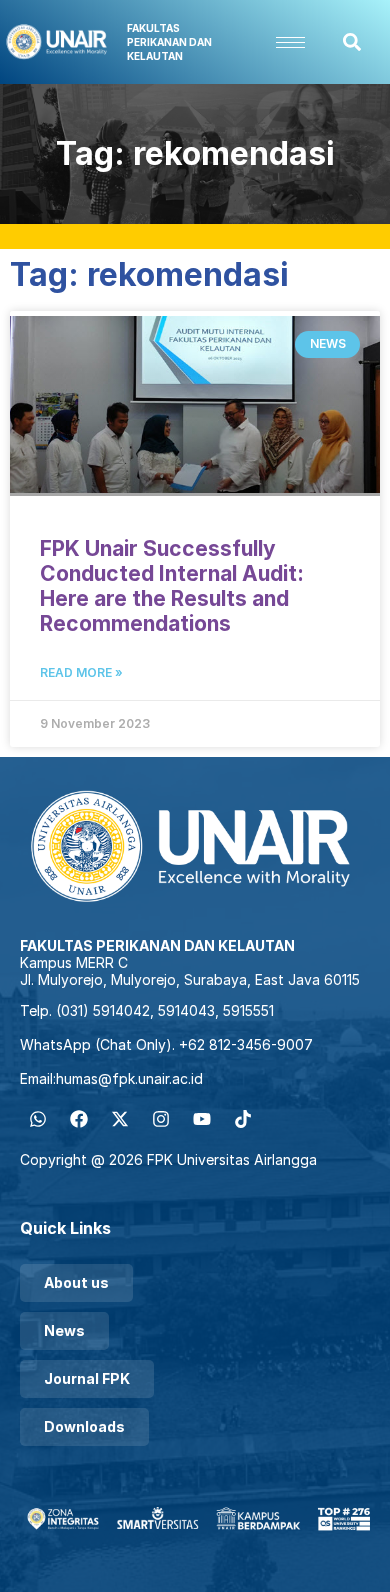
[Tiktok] (243, 1119)
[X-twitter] (120, 1119)
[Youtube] (202, 1119)
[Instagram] (161, 1119)
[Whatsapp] (38, 1119)
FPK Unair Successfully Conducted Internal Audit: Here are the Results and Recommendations (172, 586)
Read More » (81, 672)
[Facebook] (79, 1119)
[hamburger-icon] (290, 42)
